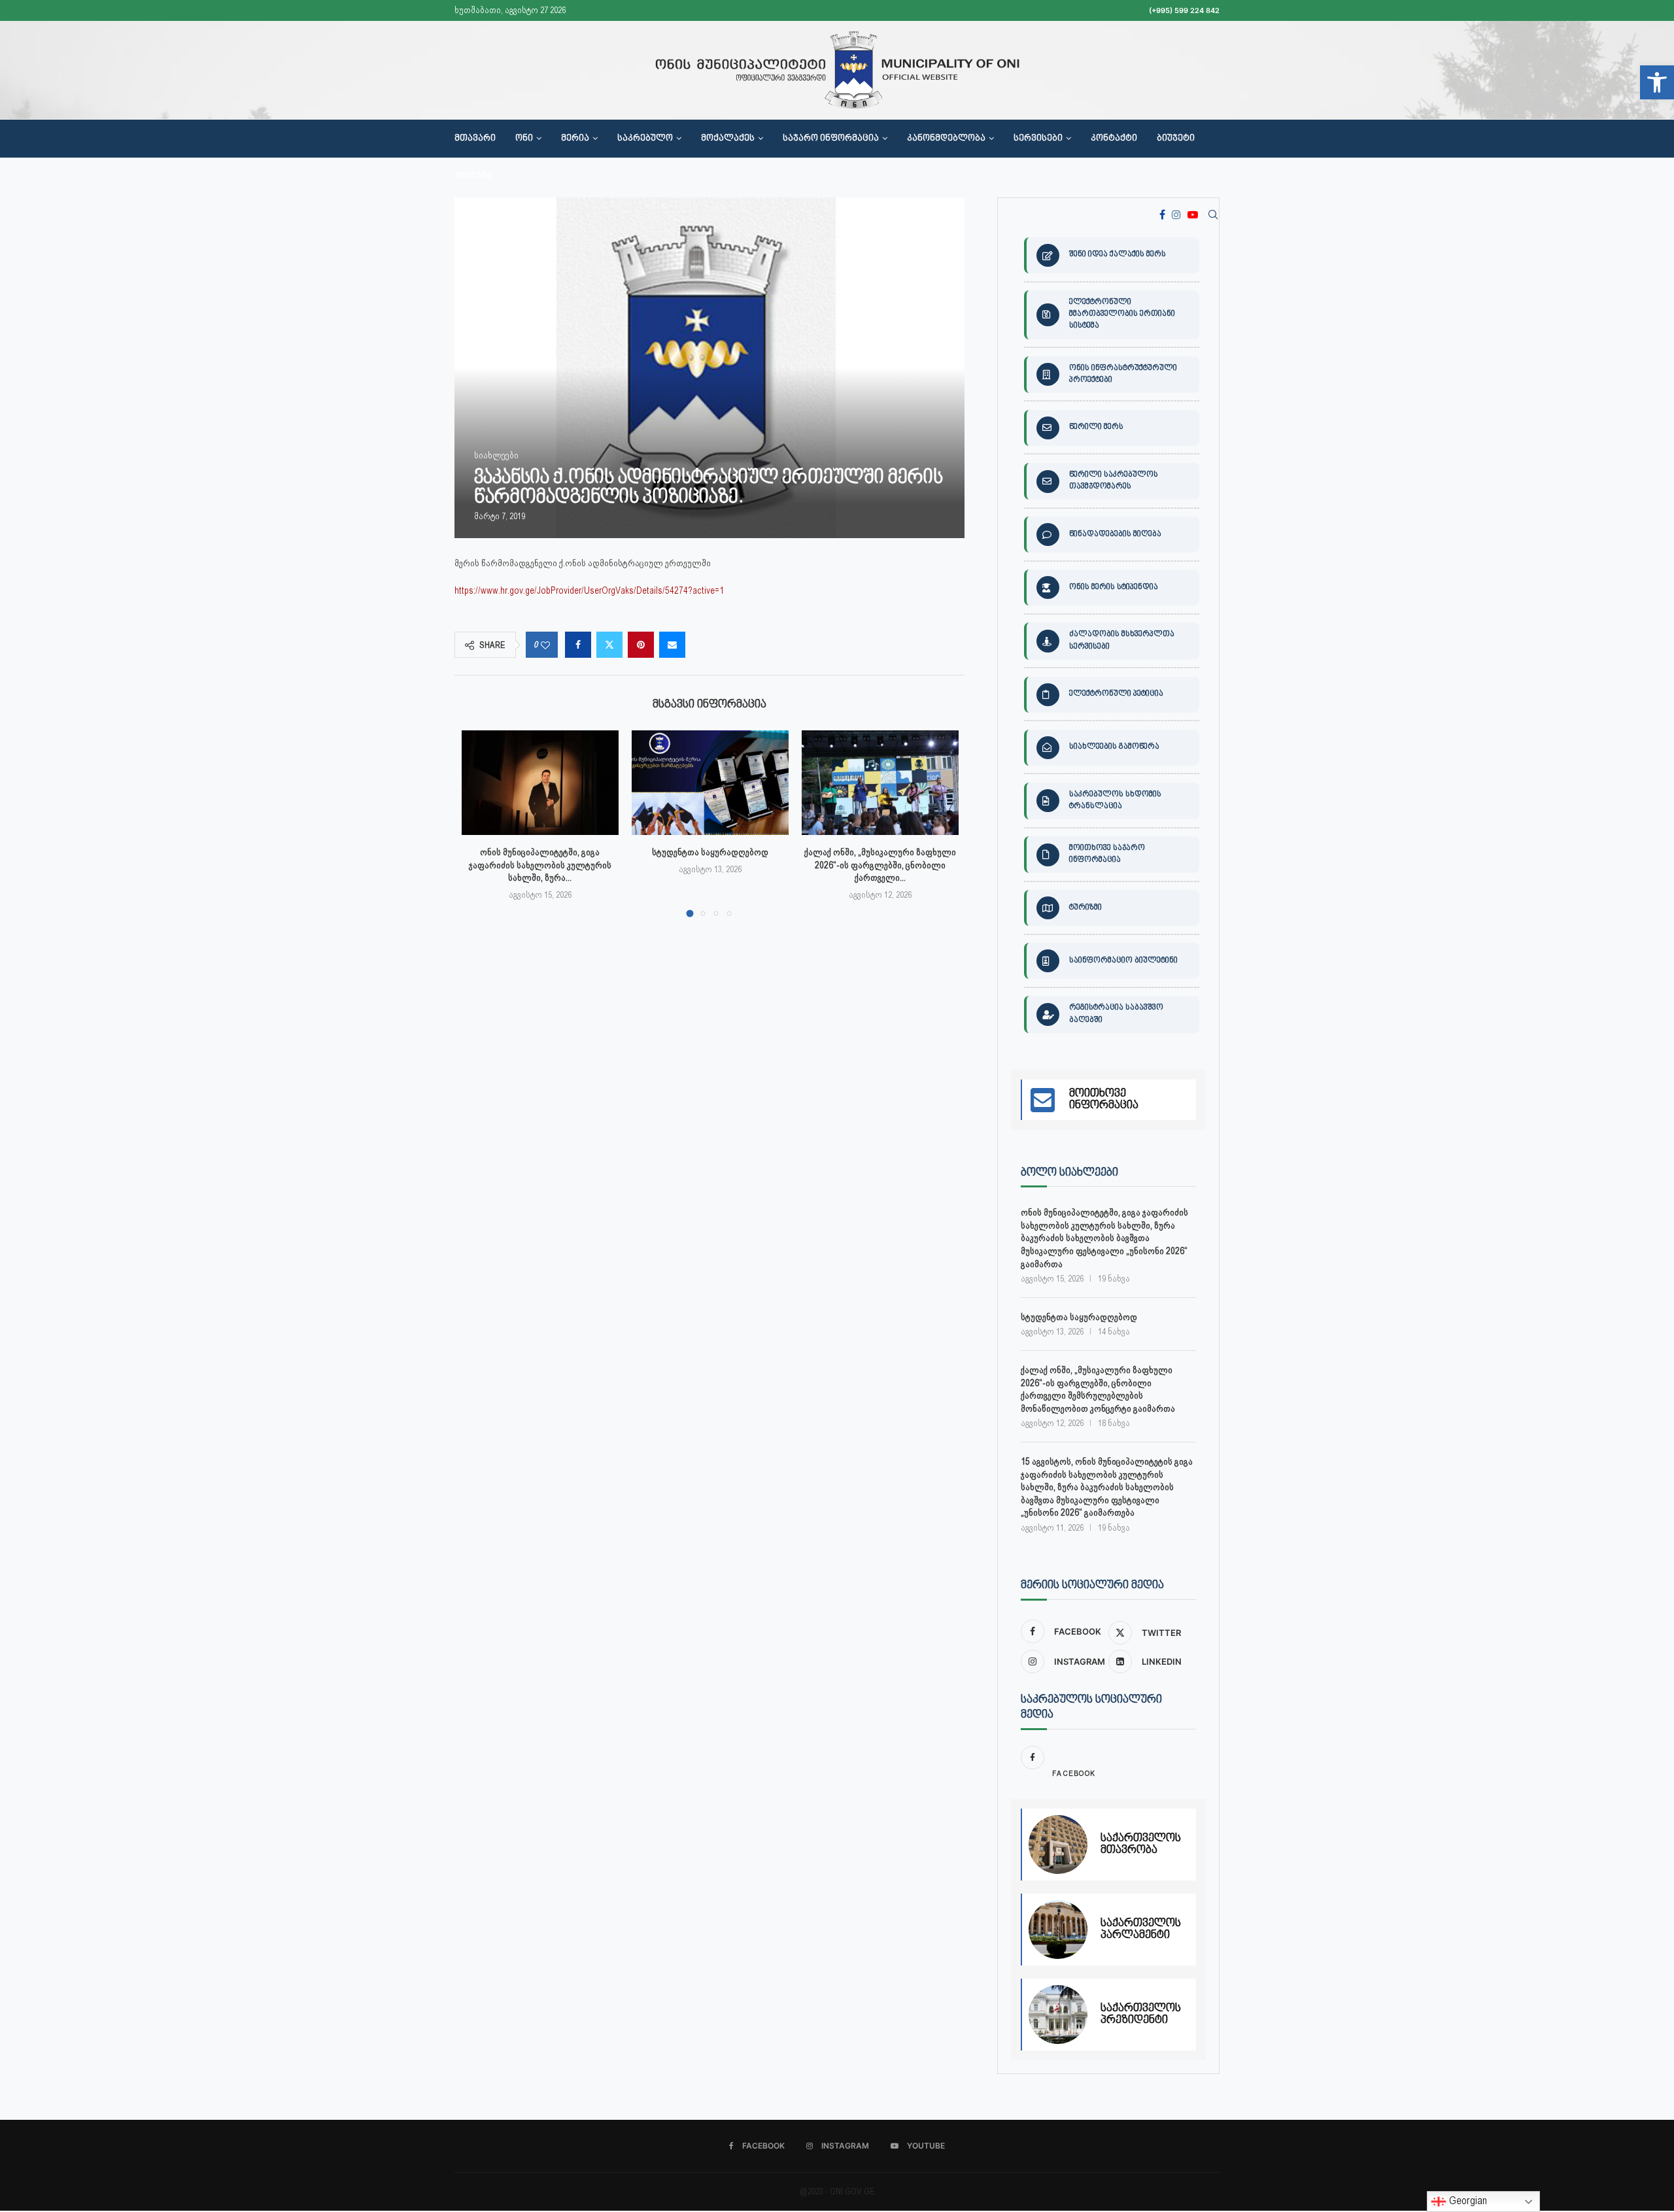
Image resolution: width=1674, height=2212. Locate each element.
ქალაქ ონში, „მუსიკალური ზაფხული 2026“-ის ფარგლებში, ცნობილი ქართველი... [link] (880, 865)
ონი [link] (524, 139)
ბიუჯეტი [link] (1176, 139)
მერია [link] (575, 139)
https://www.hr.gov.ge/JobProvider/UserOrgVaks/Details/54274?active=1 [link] (589, 590)
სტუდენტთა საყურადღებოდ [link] (710, 852)
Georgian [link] (1467, 2201)
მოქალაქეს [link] (728, 139)
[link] (1657, 82)
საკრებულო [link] (645, 139)
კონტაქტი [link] (1114, 139)
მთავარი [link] (475, 139)
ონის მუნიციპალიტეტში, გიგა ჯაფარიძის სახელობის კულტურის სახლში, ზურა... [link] (540, 865)
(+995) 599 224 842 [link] (1184, 10)
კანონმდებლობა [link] (946, 139)
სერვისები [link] (1038, 139)
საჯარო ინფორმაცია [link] (831, 139)
